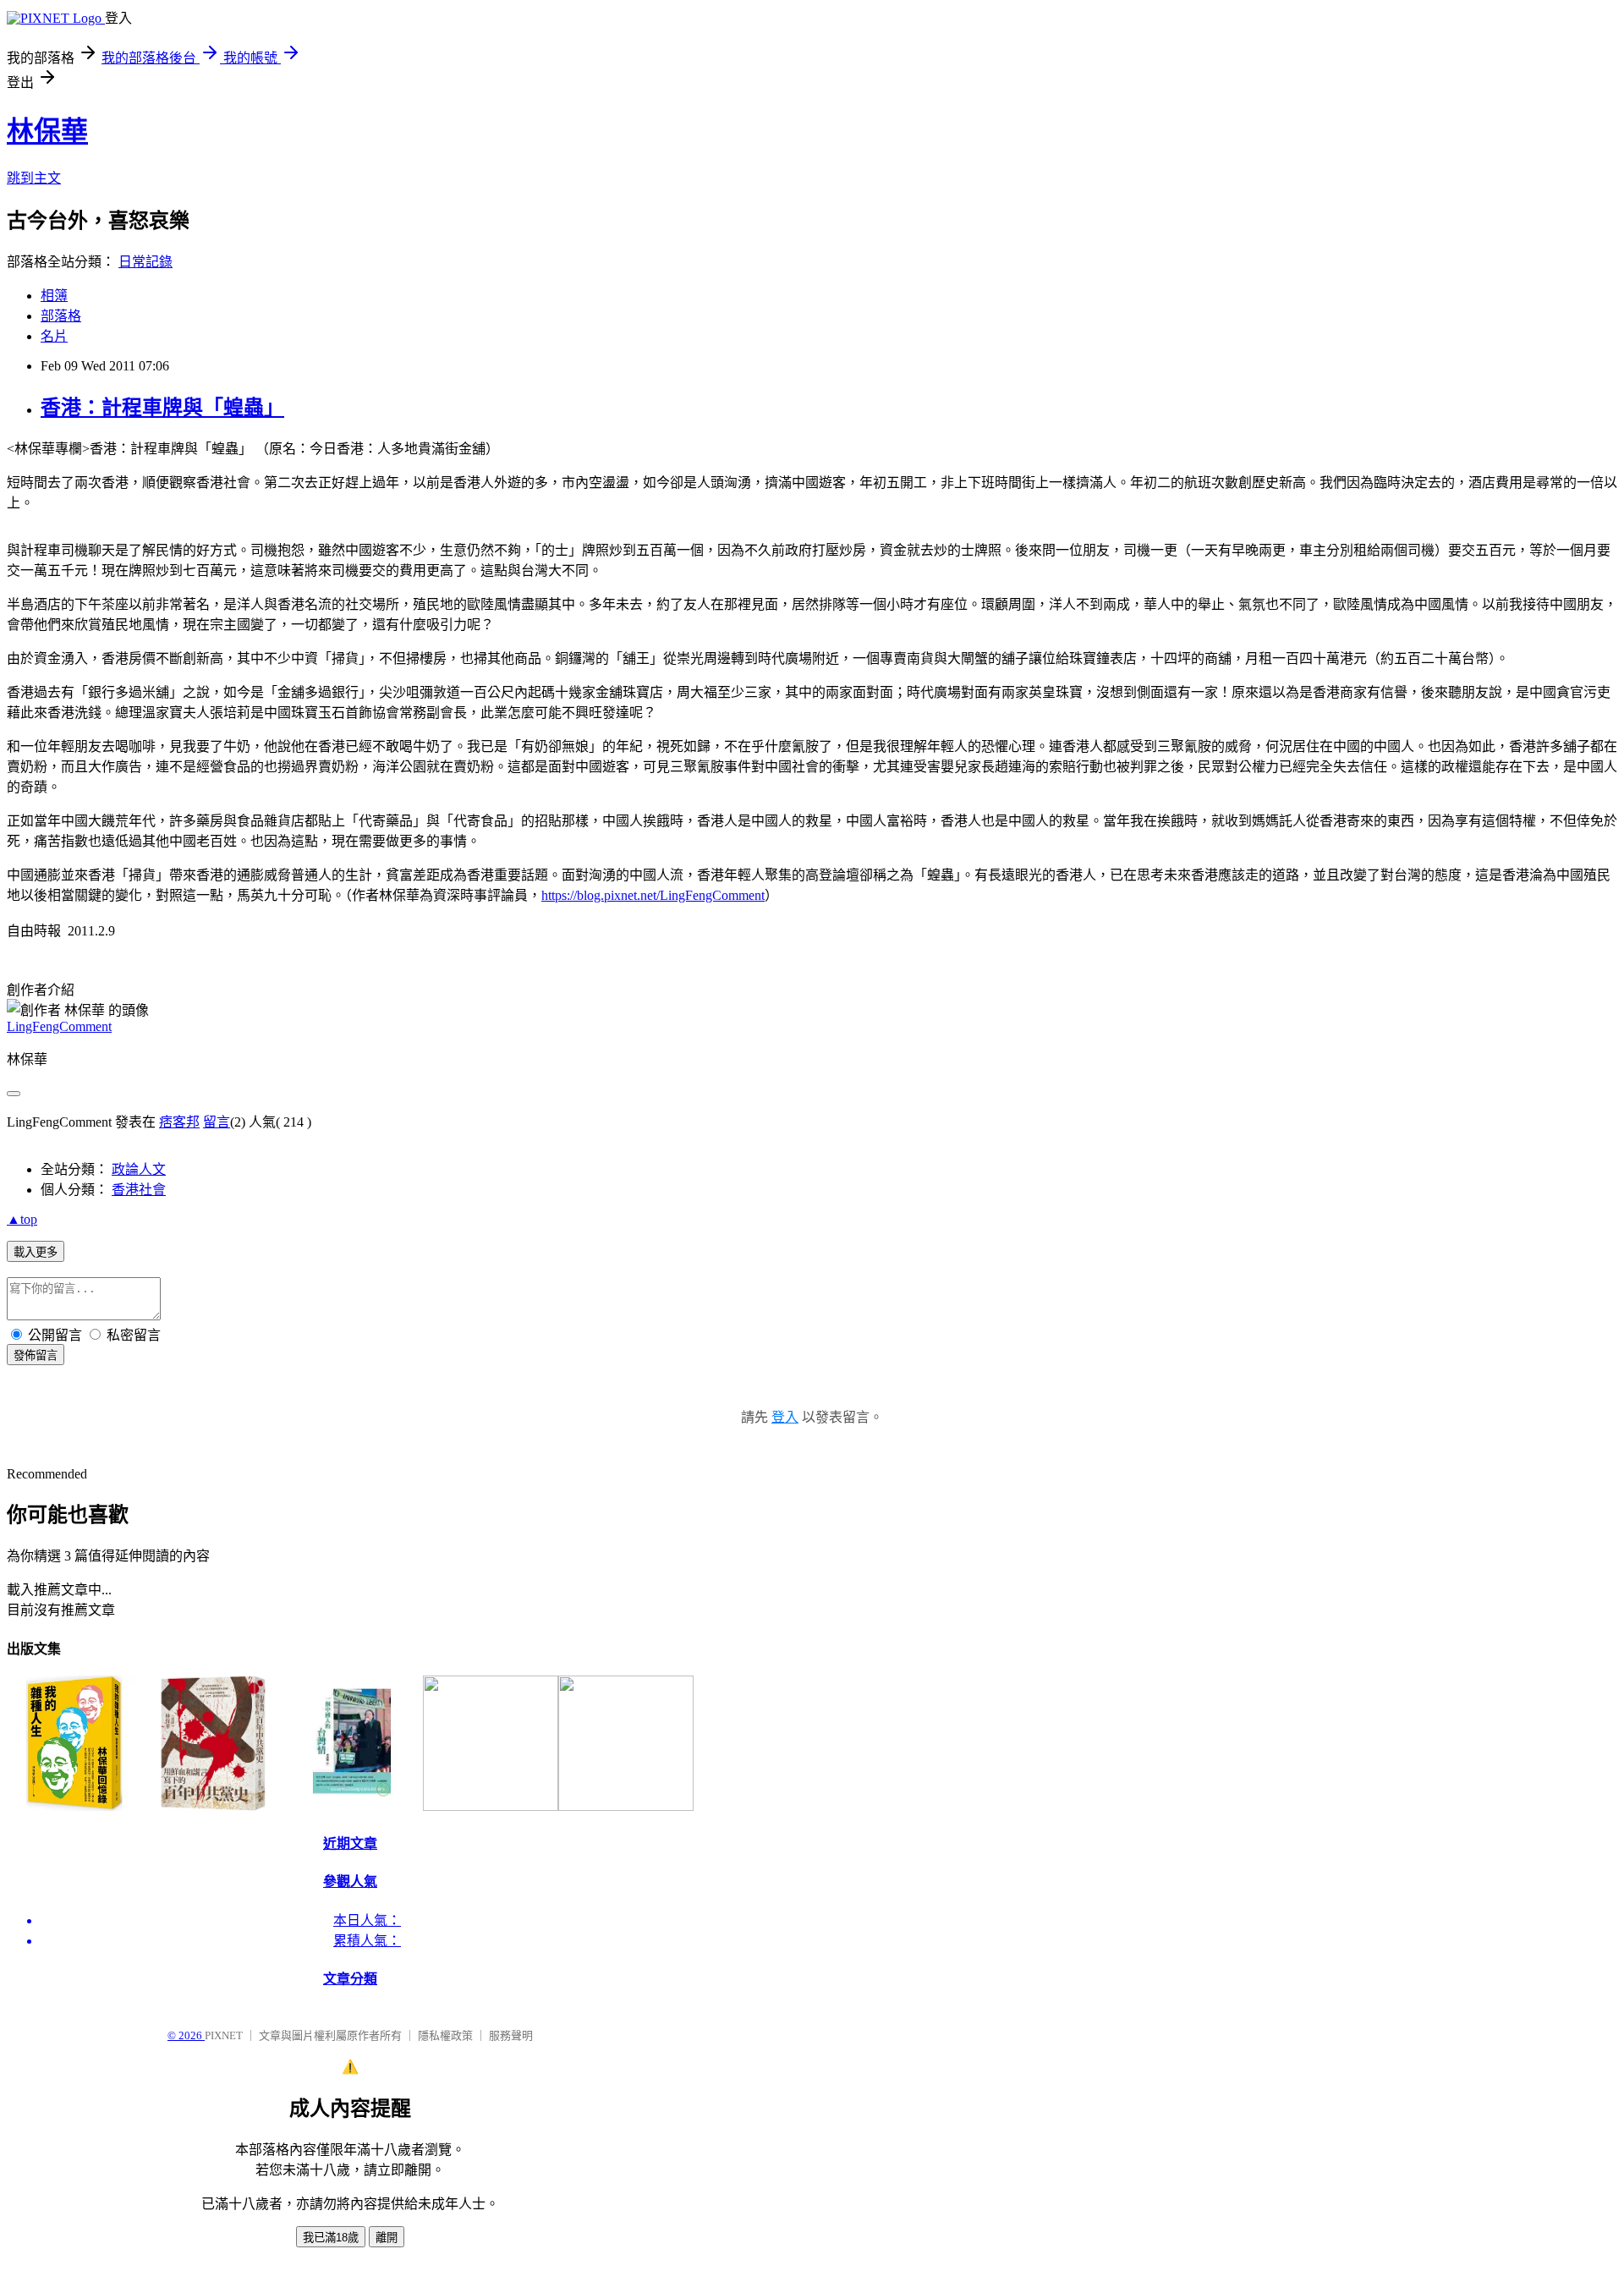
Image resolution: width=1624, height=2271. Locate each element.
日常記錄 (145, 262)
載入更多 (36, 1252)
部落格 (61, 316)
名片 (54, 336)
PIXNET (224, 2035)
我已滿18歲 (331, 2238)
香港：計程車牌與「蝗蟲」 (162, 408)
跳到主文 (34, 178)
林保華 (47, 131)
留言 (217, 1122)
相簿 (54, 296)
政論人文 (139, 1169)
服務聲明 (511, 2035)
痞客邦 (179, 1122)
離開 (387, 2238)
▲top (22, 1219)
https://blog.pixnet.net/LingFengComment (653, 895)
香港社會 (139, 1190)
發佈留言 (36, 1355)
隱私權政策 (445, 2035)
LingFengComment (59, 1026)
